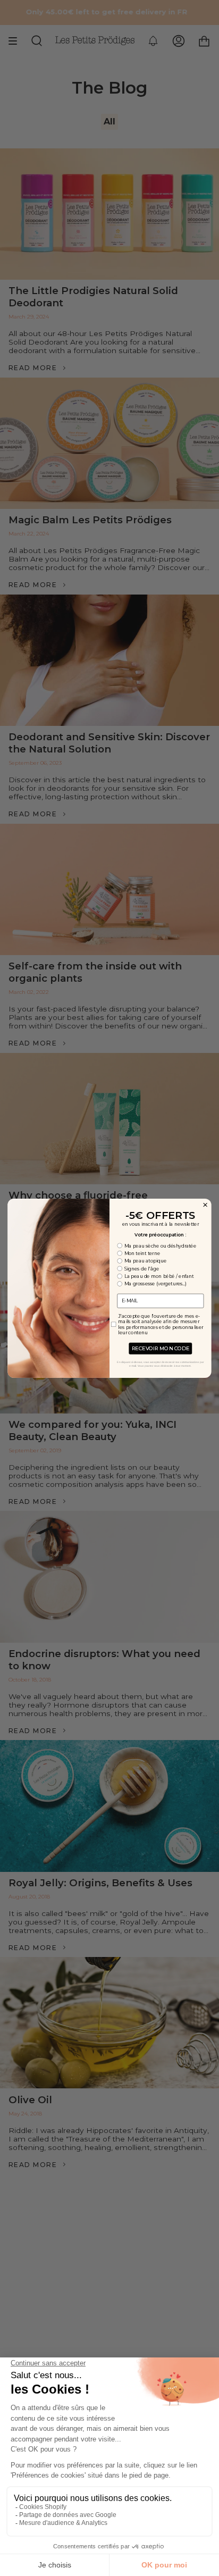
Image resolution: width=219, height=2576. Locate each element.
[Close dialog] (205, 1204)
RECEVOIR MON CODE (161, 1348)
